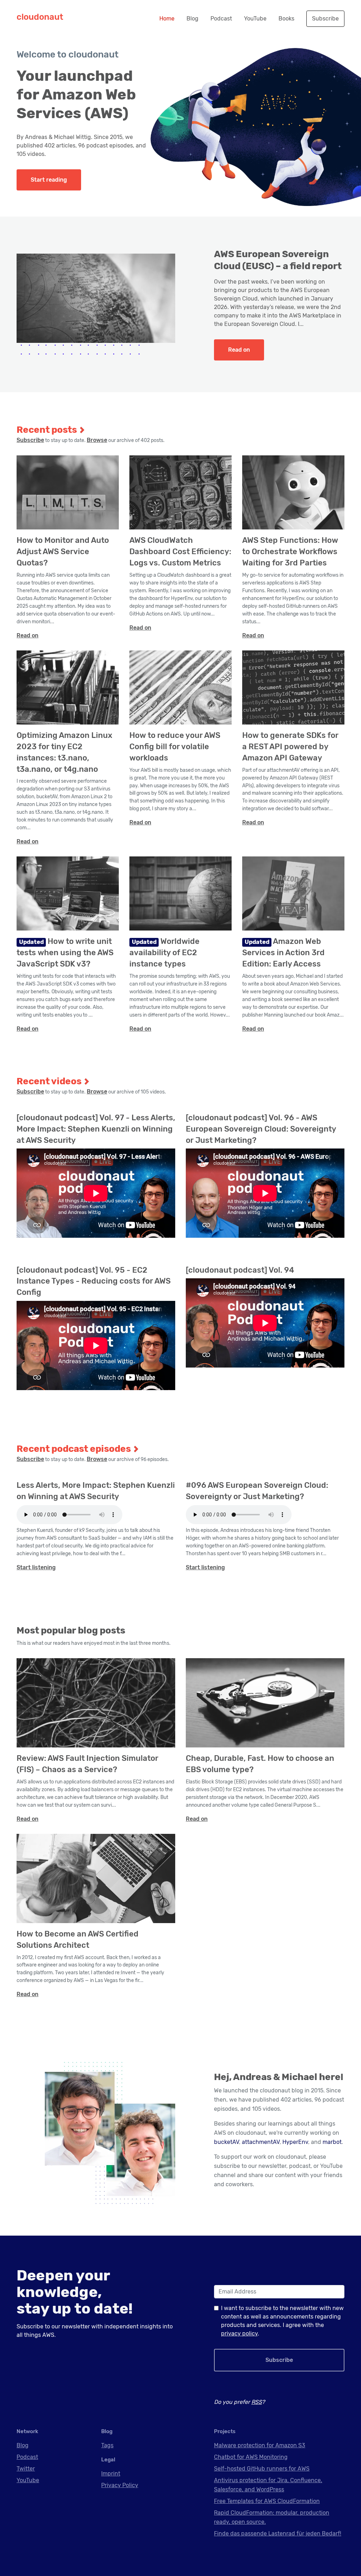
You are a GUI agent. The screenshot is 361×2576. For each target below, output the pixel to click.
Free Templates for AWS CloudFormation (267, 2501)
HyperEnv (295, 2142)
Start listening (36, 1567)
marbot (332, 2142)
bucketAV (227, 2142)
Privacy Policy (120, 2485)
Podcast (221, 19)
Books (286, 19)
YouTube (255, 19)
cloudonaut (40, 17)
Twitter (26, 2469)
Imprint (111, 2474)
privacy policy (239, 2333)
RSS (257, 2402)
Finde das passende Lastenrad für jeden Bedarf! (278, 2533)
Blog (192, 19)
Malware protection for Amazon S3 (260, 2445)
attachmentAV (261, 2142)
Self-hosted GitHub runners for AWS (262, 2469)
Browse (97, 440)
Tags (107, 2445)
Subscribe (325, 19)
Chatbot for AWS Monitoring (251, 2457)
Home (167, 19)
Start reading (49, 180)
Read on (239, 350)
